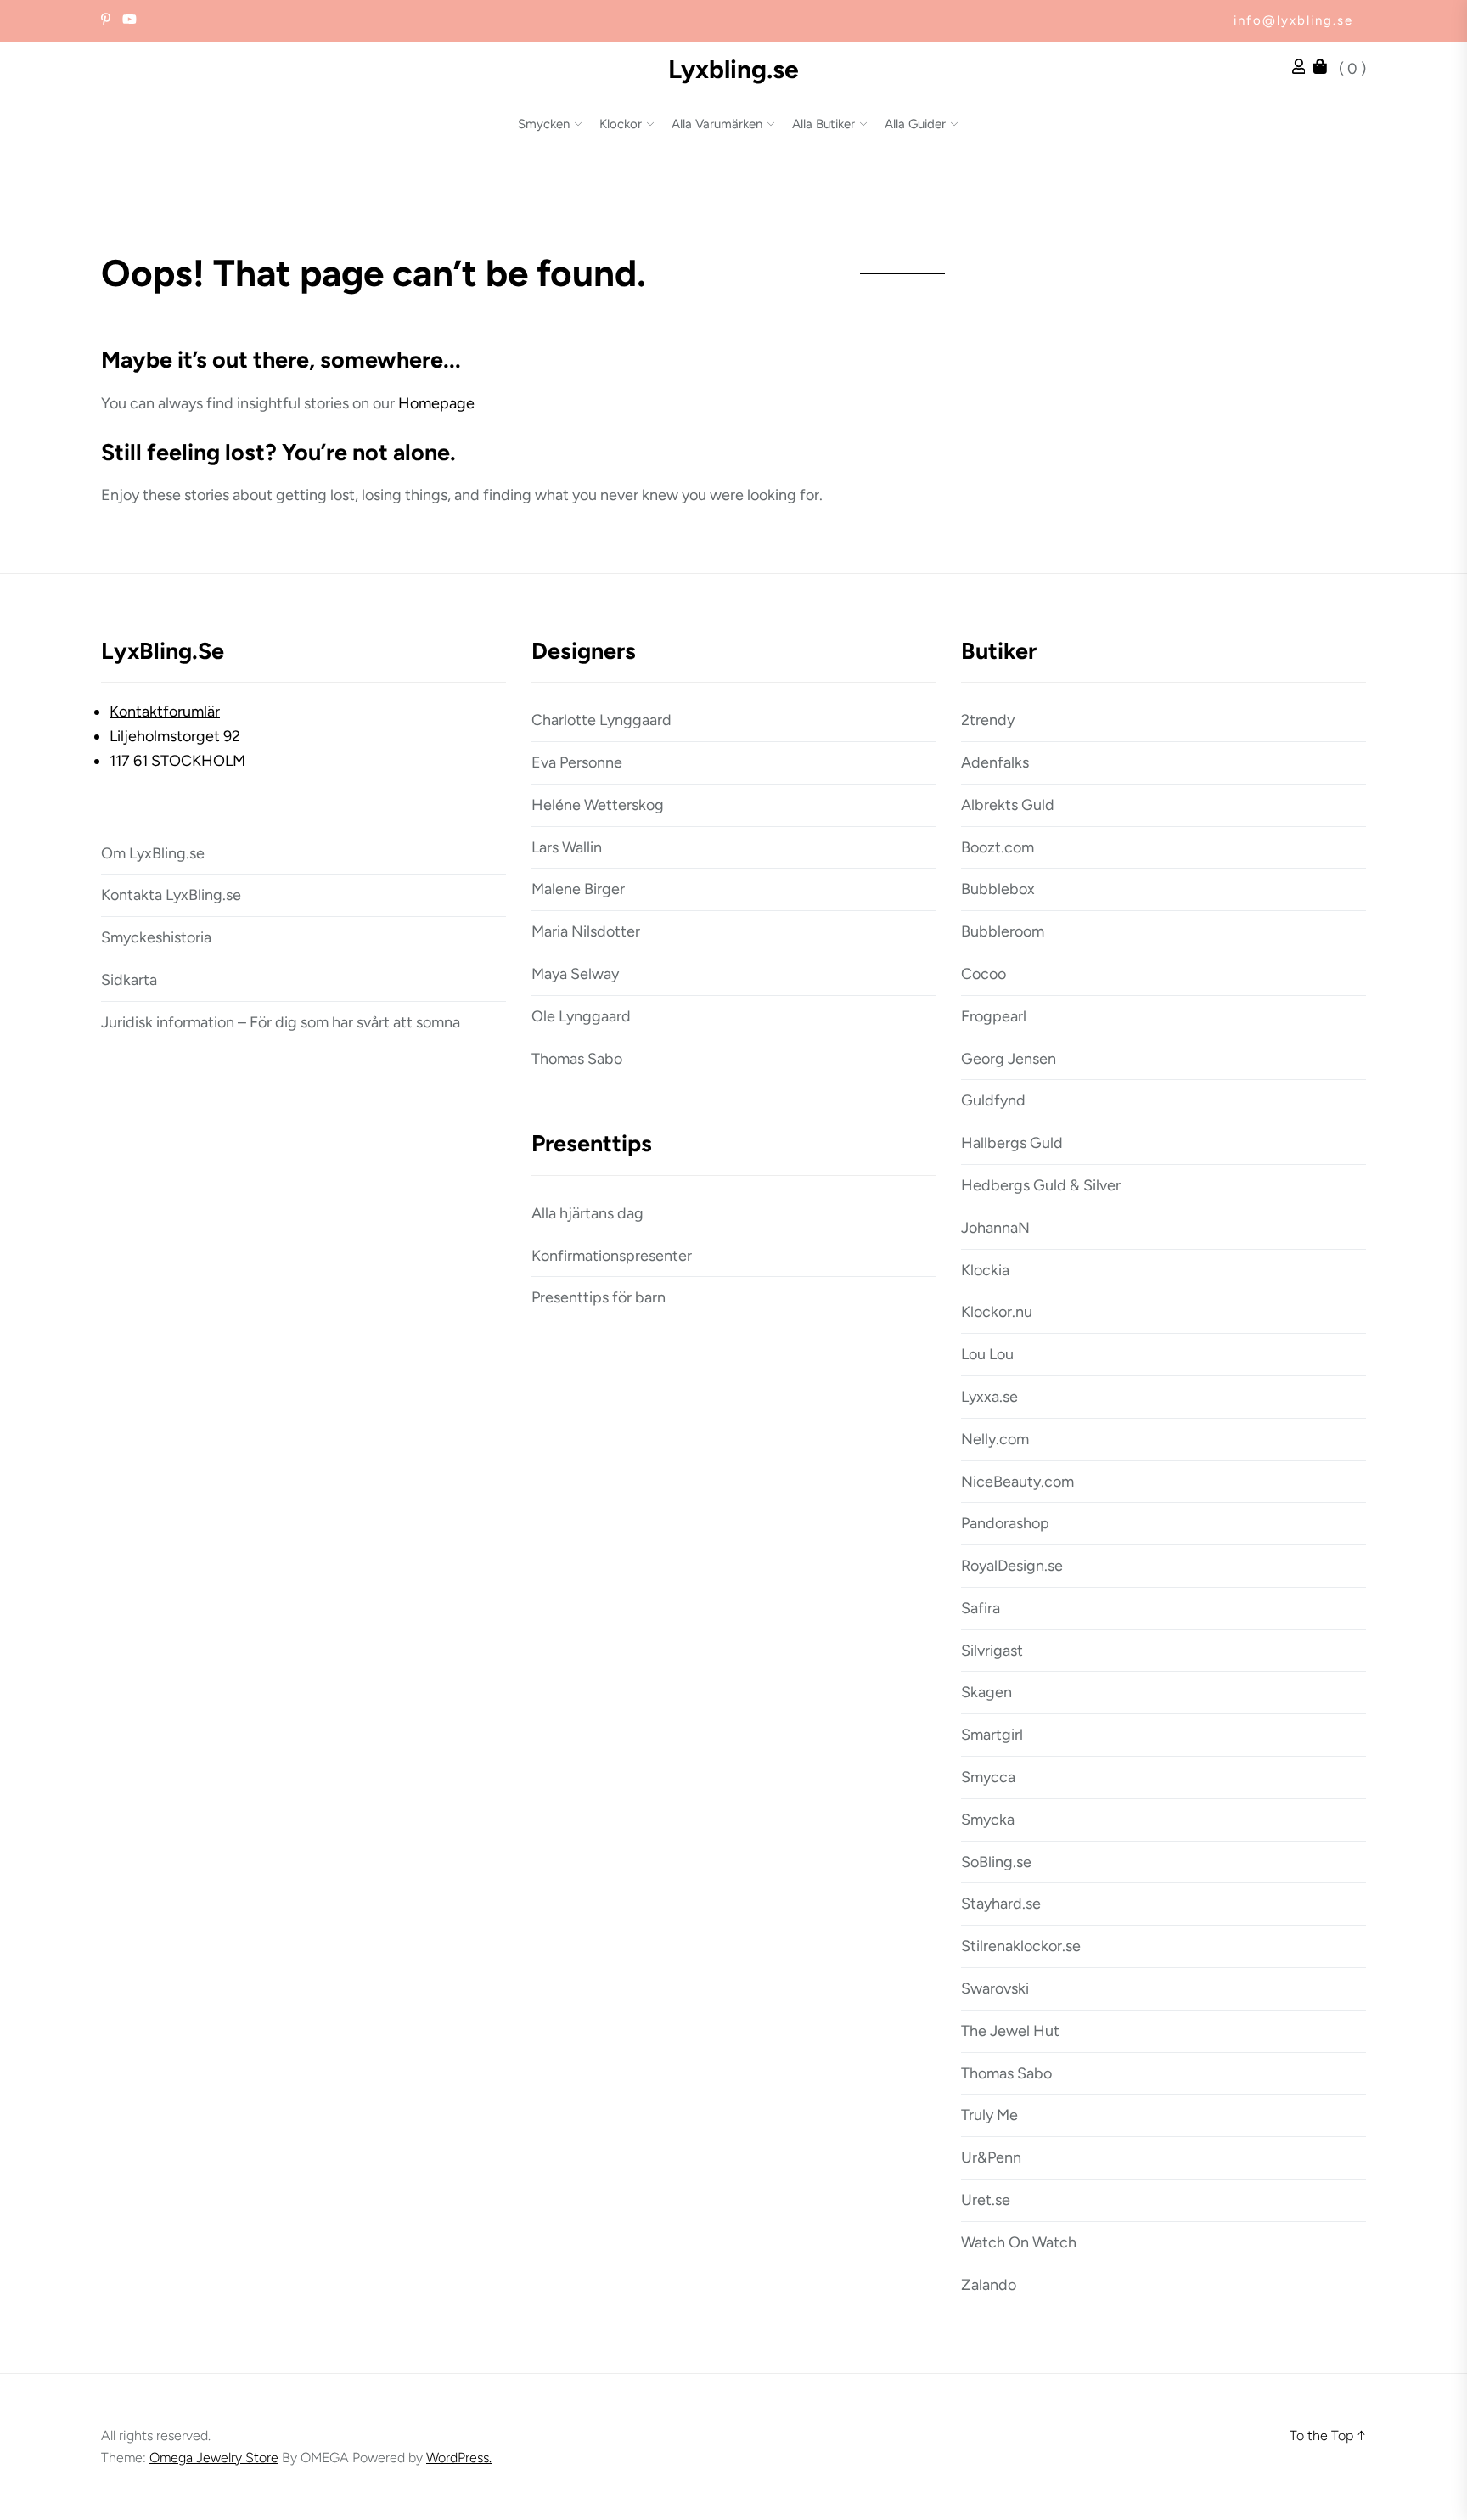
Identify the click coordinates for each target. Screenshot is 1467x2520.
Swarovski (995, 1988)
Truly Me (989, 2115)
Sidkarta (129, 980)
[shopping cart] (1324, 69)
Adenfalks (995, 762)
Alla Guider (915, 124)
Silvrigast (992, 1651)
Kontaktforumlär (165, 712)
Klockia (985, 1270)
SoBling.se (996, 1862)
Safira (981, 1608)
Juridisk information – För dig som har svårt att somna (281, 1022)
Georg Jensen (1009, 1059)
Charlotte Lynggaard (601, 720)
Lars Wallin (567, 847)
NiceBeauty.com (1017, 1482)
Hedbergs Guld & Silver (1041, 1185)
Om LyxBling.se (153, 853)
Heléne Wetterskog (598, 805)
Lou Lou (987, 1354)
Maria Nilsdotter (586, 931)
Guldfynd (993, 1100)
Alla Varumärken (717, 124)
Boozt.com (998, 847)
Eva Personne (577, 762)
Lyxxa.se (989, 1397)
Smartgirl (992, 1735)
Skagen (986, 1692)
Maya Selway (575, 974)
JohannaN (995, 1228)
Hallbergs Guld (1012, 1143)
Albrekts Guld (1008, 805)
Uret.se (986, 2200)
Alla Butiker (823, 124)
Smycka (988, 1820)
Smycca (988, 1777)
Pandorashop (1005, 1523)
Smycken (544, 124)
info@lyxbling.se (1293, 20)
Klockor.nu (997, 1312)
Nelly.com (995, 1439)
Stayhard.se (1001, 1904)
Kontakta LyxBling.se (171, 895)
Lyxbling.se (733, 70)
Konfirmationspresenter (612, 1256)
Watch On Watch (1019, 2242)
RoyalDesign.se (1012, 1566)
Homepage (436, 403)
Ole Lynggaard (581, 1016)
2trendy (988, 720)
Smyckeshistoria (156, 937)
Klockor (621, 124)
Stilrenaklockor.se (1021, 1946)
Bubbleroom (1003, 931)
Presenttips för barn (599, 1297)
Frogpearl (994, 1016)
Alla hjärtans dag (587, 1213)
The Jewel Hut (1010, 2031)
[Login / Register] (1303, 69)
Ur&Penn (991, 2157)
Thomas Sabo (577, 1059)
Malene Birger (578, 889)
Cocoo (984, 974)
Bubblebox (998, 889)
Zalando (989, 2285)
